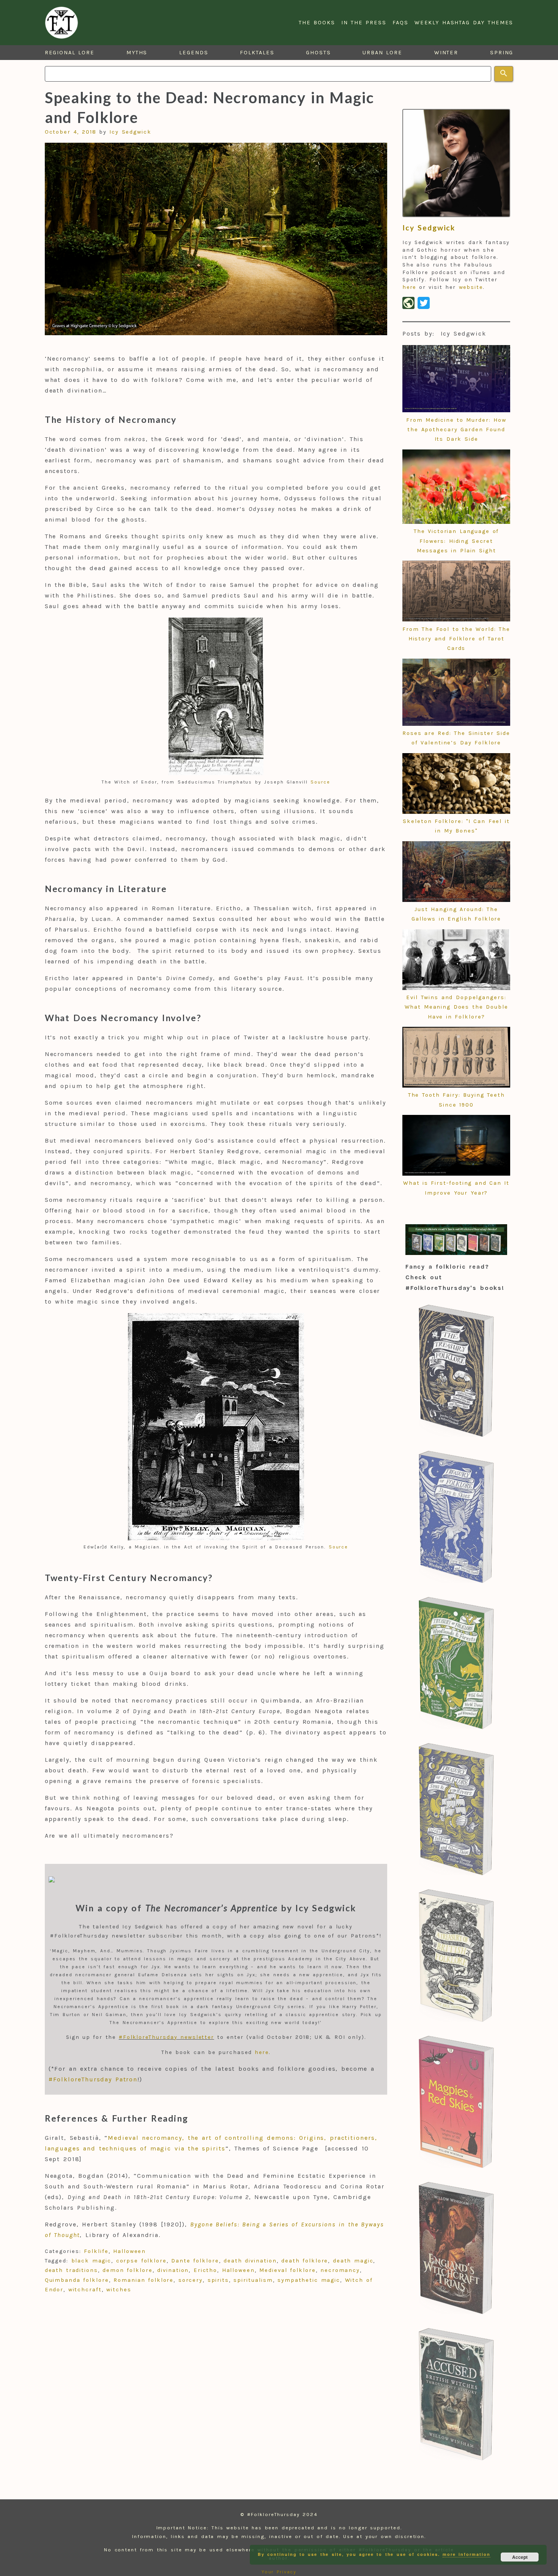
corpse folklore (141, 2261)
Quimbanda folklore (77, 2280)
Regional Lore (70, 53)
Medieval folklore (287, 2270)
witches (119, 2290)
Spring (502, 53)
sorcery (191, 2280)
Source (320, 782)
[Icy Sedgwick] (456, 163)
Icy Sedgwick (130, 132)
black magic (91, 2261)
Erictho (205, 2270)
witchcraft (85, 2290)
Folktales (257, 53)
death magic (353, 2261)
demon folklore (127, 2270)
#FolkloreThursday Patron (93, 2079)
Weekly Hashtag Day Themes (464, 23)
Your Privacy (279, 2572)
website (471, 287)
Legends (194, 53)
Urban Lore (382, 53)
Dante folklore (195, 2261)
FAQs (400, 23)
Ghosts (318, 53)
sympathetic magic (309, 2280)
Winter (446, 53)
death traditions (71, 2270)
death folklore (305, 2261)
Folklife (96, 2251)
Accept (520, 2557)
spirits (218, 2280)
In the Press (364, 23)
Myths (137, 53)
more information (466, 2554)
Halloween (129, 2251)
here (262, 2052)
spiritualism (253, 2280)
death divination (250, 2261)
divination (173, 2270)
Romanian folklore (143, 2280)
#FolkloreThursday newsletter (166, 2037)
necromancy (340, 2270)
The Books (317, 23)
